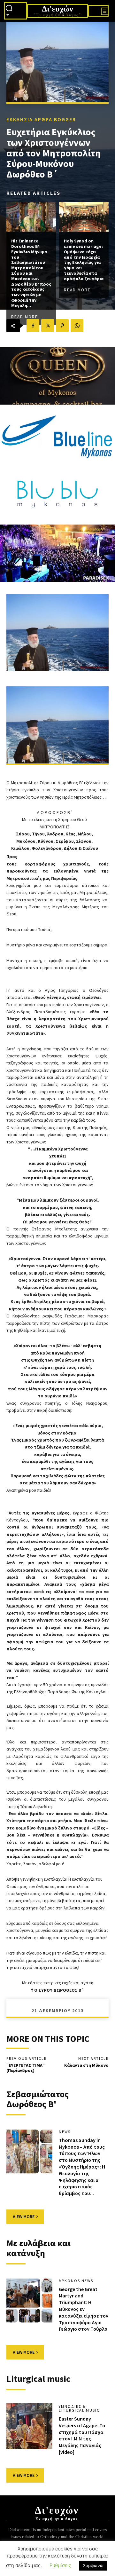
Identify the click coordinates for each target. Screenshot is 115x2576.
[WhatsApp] (77, 326)
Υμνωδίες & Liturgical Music (79, 2408)
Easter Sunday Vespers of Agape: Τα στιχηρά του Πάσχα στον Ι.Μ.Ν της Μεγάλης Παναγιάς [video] (82, 2435)
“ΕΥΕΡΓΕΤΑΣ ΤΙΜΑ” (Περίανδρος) (26, 2068)
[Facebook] (33, 326)
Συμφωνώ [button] (93, 2565)
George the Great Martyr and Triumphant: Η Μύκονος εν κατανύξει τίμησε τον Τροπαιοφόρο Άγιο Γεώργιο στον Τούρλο (84, 2309)
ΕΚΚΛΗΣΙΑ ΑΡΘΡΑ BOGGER (41, 119)
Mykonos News (76, 2281)
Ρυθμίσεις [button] (60, 2565)
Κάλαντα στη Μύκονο (86, 2065)
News (65, 2132)
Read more (25, 316)
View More (24, 2216)
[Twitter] (48, 326)
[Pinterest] (62, 326)
